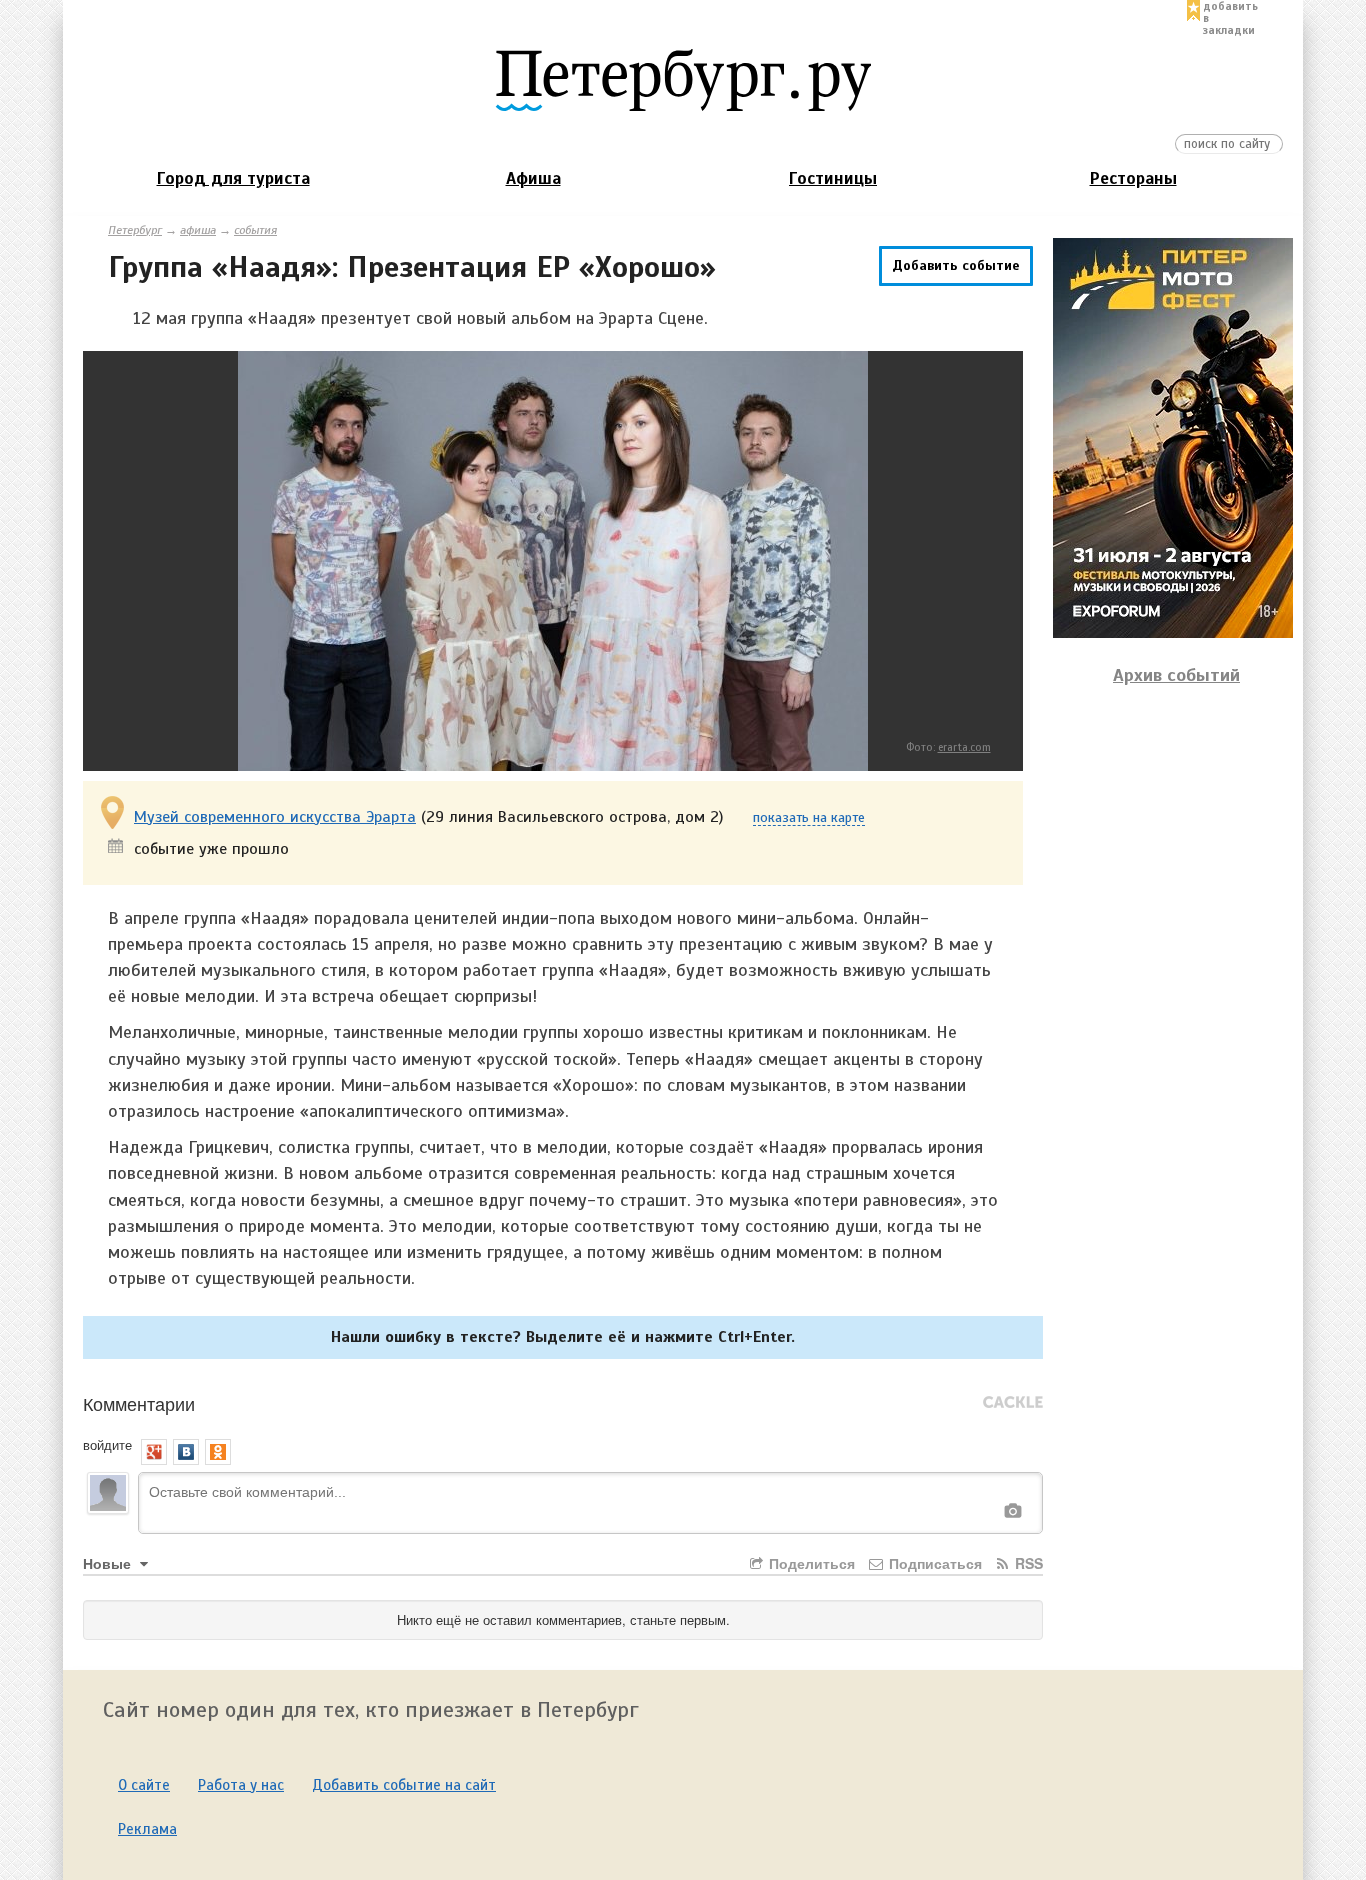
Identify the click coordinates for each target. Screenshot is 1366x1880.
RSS (1027, 1563)
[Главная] (683, 79)
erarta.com (964, 747)
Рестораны (1133, 178)
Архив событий (1176, 675)
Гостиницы (833, 178)
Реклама (147, 1829)
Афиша (533, 178)
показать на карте (809, 818)
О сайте (144, 1785)
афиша (198, 230)
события (255, 230)
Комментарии (139, 1403)
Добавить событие (956, 265)
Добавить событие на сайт (404, 1785)
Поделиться (810, 1563)
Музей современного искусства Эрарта (275, 817)
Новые (109, 1563)
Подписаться (933, 1563)
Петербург (135, 230)
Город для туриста (233, 178)
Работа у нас (241, 1785)
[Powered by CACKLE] (1013, 1403)
